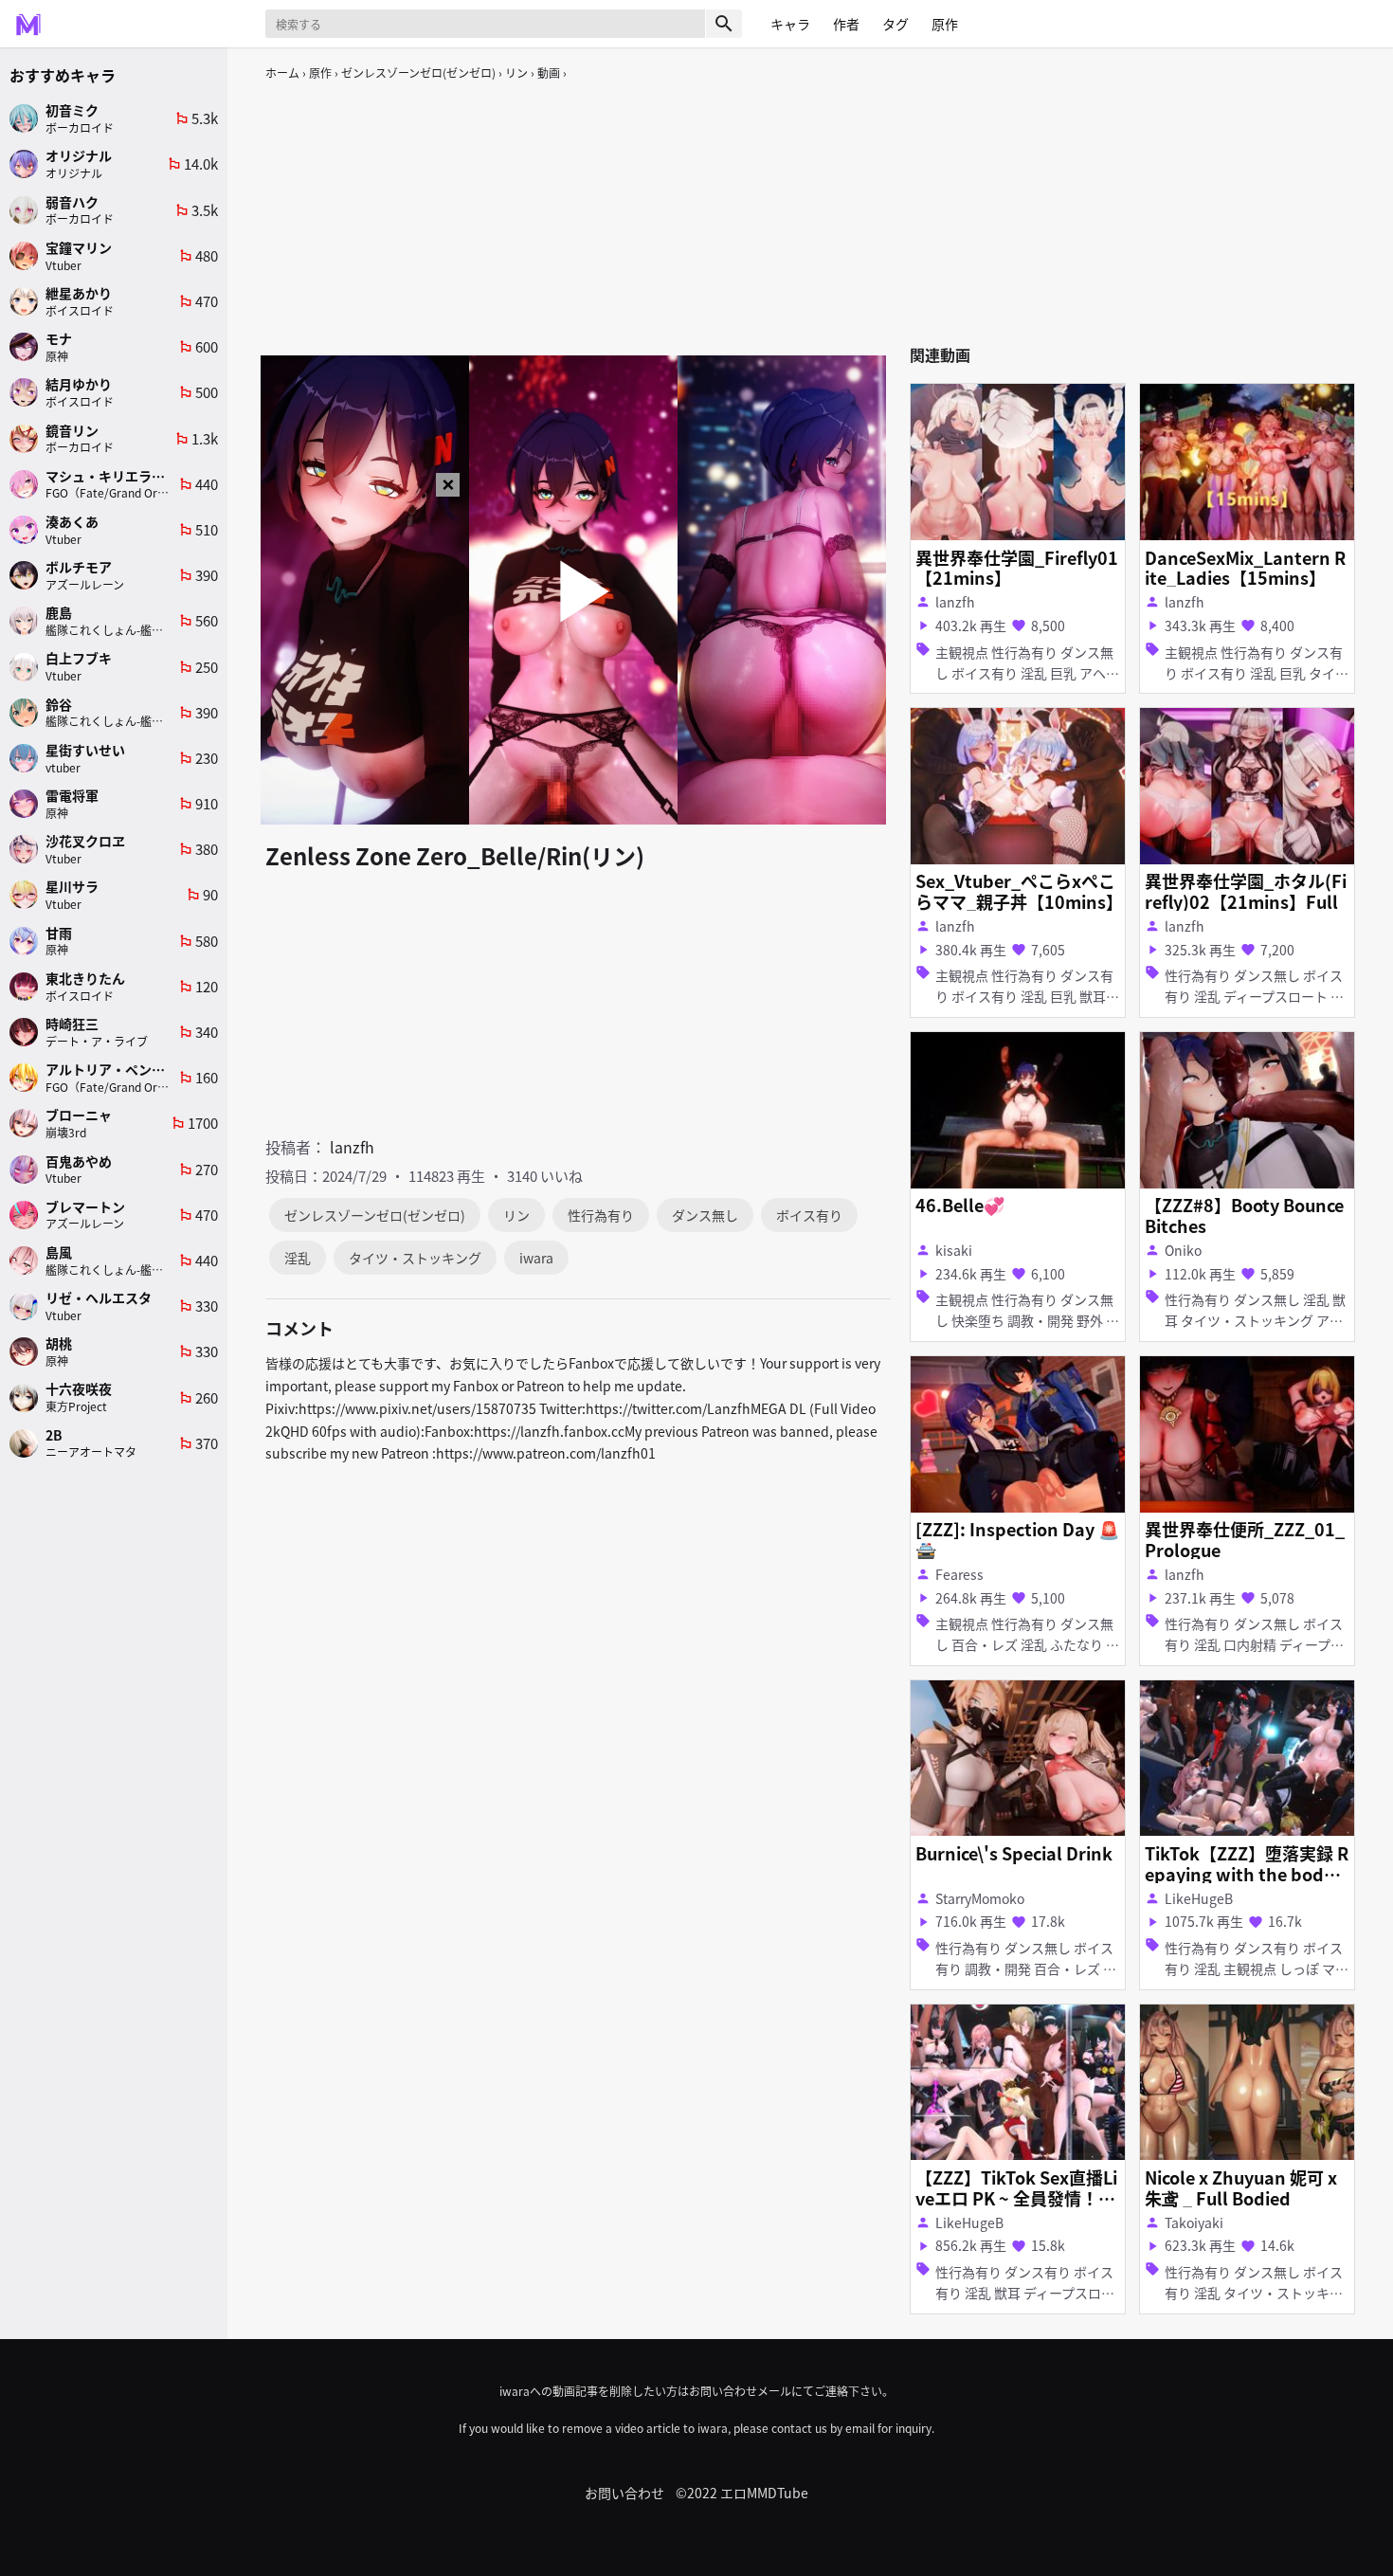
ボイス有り (809, 1215)
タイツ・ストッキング (415, 1258)
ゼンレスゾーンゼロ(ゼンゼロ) (375, 1215)
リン (516, 1215)
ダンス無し (705, 1215)
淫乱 (298, 1258)
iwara (536, 1258)
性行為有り (601, 1215)
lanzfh (352, 1147)
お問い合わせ (624, 2493)
